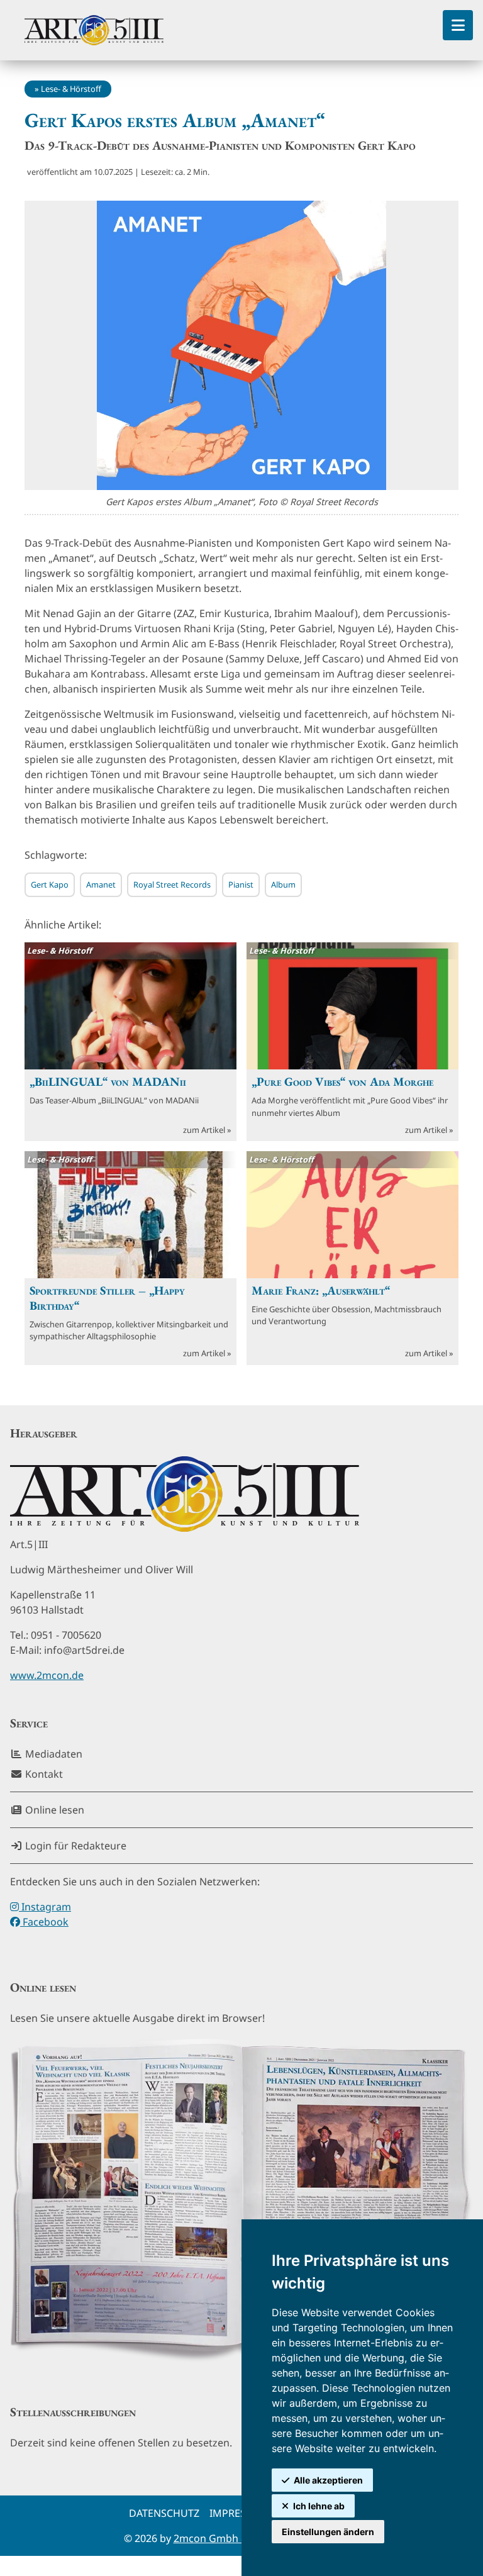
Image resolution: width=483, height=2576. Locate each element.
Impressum (239, 2513)
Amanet (101, 884)
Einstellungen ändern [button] (328, 2532)
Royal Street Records (172, 884)
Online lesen (53, 1810)
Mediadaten (53, 1754)
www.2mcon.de (47, 1675)
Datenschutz (164, 2513)
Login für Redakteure (75, 1846)
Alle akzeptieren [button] (328, 2480)
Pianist (241, 884)
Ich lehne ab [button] (319, 2506)
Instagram (45, 1907)
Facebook (44, 1922)
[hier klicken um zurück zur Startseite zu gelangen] (94, 30)
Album (283, 884)
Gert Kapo (50, 884)
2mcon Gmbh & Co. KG (228, 2538)
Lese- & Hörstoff (71, 89)
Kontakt (43, 1774)
